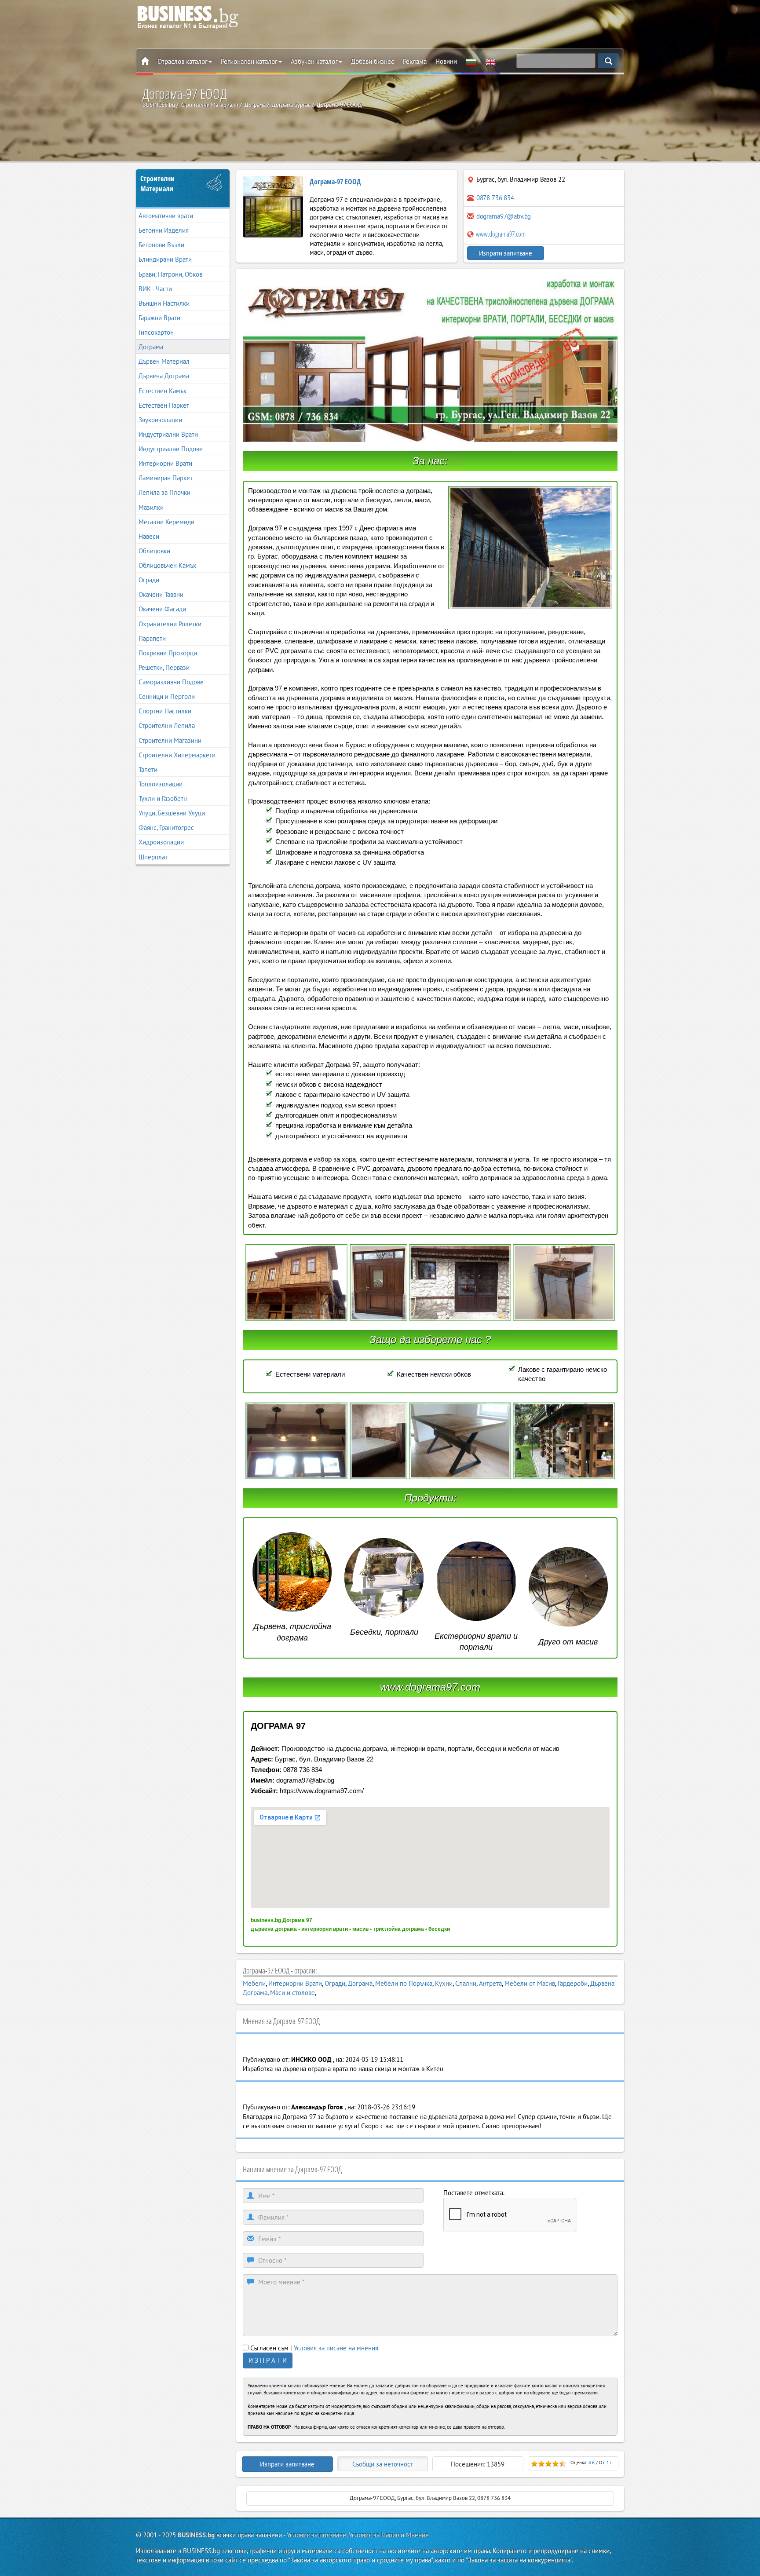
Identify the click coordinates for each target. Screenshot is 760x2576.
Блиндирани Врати (165, 259)
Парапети (152, 638)
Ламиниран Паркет (166, 478)
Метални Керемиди (166, 522)
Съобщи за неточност (383, 2464)
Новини (446, 61)
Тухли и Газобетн (163, 798)
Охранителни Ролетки (170, 624)
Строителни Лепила (167, 725)
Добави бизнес (373, 61)
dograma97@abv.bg (504, 216)
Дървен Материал (164, 361)
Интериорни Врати (165, 463)
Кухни (444, 1983)
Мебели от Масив (530, 1983)
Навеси (149, 536)
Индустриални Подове (171, 449)
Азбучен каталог (314, 61)
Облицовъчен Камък (167, 565)
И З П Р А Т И (268, 2360)
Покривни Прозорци (168, 653)
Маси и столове (292, 1993)
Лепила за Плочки (164, 492)
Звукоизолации (160, 420)
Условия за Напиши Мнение (389, 2535)
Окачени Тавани (161, 594)
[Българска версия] (471, 62)
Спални (466, 1983)
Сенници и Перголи (167, 696)
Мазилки (151, 507)
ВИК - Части (155, 289)
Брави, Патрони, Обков (170, 274)
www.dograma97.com (500, 234)
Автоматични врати (166, 216)
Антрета (490, 1983)
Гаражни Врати (159, 318)
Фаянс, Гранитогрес (166, 828)
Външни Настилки (164, 303)
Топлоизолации (161, 784)
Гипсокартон (156, 332)
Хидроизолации (161, 842)
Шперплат (153, 857)
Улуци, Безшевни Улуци (172, 813)
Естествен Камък (163, 391)
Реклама (415, 61)
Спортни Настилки (165, 711)
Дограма (151, 347)
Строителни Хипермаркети (177, 755)
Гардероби (573, 1983)
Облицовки (154, 551)
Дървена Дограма (164, 376)
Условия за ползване (316, 2535)
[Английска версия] (490, 62)
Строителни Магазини (170, 740)
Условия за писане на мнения (336, 2348)
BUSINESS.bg (196, 2535)
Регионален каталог (249, 61)
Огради (149, 580)
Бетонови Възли (161, 245)
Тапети (148, 769)
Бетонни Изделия (164, 230)
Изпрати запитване (506, 253)
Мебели (254, 1983)
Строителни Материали (157, 184)
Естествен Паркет (164, 405)
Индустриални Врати (168, 434)
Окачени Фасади (162, 609)
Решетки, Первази (164, 667)
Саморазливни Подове (171, 682)
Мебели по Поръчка (404, 1983)
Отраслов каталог (183, 61)
